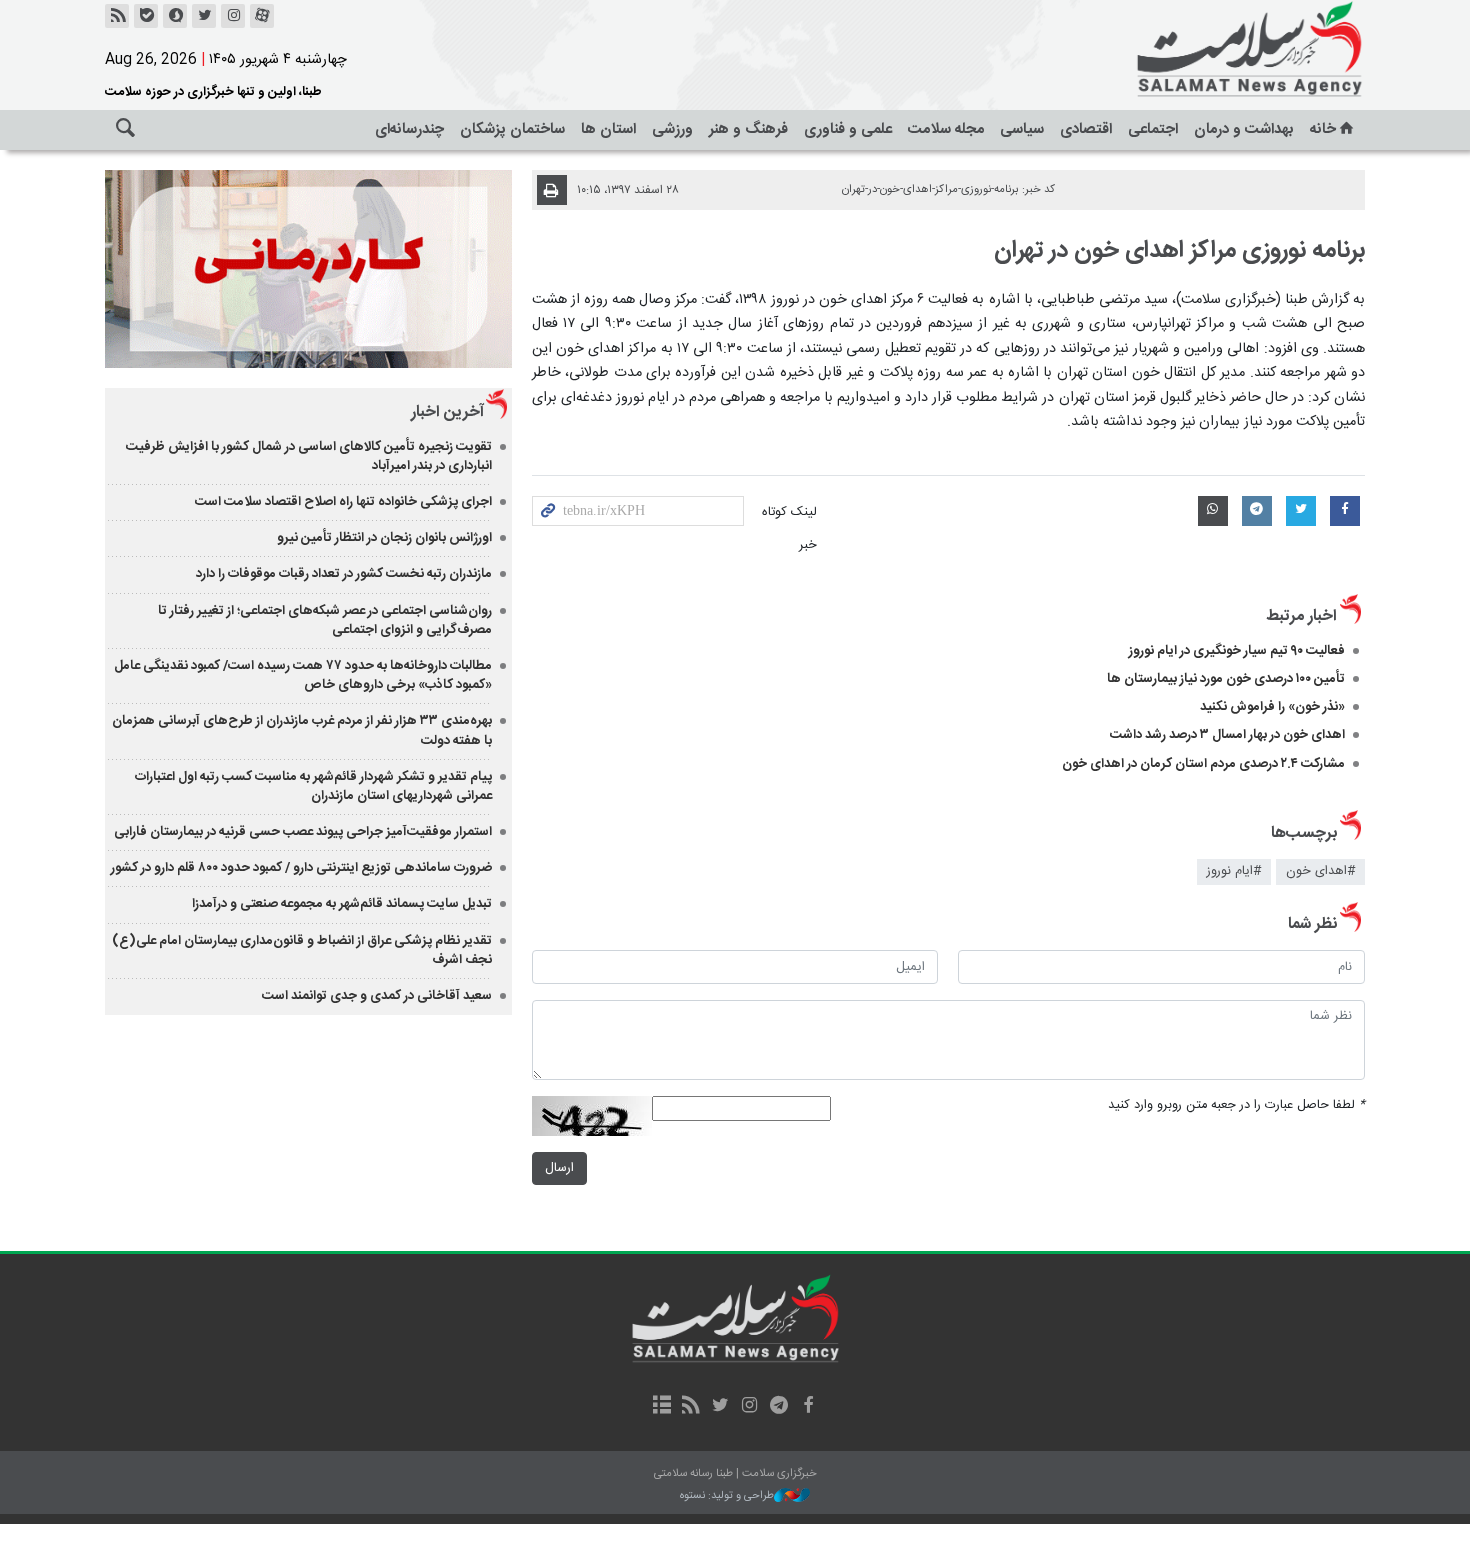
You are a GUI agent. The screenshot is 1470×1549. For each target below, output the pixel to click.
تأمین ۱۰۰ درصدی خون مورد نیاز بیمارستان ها (1226, 679)
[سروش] (175, 16)
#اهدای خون (1320, 871)
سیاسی (1022, 129)
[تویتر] (204, 16)
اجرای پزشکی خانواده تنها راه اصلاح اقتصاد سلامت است (343, 502)
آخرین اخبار (447, 412)
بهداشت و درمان (1244, 129)
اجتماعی (1153, 129)
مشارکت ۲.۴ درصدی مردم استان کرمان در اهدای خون (1203, 764)
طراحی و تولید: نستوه (727, 1496)
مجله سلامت (946, 129)
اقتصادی (1086, 129)
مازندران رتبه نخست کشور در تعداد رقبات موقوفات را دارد (344, 574)
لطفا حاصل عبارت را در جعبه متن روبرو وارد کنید (1236, 1105)
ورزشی (672, 129)
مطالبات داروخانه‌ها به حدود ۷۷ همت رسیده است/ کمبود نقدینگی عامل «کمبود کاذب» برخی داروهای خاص (303, 675)
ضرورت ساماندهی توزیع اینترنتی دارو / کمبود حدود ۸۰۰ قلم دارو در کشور (301, 868)
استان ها (608, 129)
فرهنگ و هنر (748, 129)
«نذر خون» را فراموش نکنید (1272, 707)
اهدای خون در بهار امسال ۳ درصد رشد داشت (1227, 735)
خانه (1323, 129)
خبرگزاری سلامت (1205, 50)
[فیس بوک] (807, 1407)
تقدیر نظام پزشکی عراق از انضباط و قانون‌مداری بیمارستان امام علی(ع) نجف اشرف (302, 950)
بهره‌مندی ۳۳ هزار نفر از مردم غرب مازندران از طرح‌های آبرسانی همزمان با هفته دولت (302, 730)
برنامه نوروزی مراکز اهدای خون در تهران (1179, 251)
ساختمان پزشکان (512, 129)
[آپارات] (262, 16)
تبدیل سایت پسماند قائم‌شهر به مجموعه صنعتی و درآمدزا (342, 904)
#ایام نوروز (1234, 871)
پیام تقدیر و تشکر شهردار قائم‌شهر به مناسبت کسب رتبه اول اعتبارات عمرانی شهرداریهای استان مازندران (313, 786)
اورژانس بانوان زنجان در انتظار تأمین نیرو (384, 538)
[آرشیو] (661, 1407)
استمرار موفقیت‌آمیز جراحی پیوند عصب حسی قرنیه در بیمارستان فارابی (303, 832)
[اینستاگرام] (233, 16)
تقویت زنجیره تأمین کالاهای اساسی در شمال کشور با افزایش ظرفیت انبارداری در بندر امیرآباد (309, 456)
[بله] (146, 16)
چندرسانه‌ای (409, 129)
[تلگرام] (778, 1407)
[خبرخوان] (117, 16)
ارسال (559, 1168)
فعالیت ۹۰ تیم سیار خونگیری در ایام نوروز (1237, 651)
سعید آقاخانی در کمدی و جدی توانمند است (377, 996)
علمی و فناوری (848, 129)
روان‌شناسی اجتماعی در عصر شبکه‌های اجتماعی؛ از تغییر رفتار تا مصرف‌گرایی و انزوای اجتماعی (325, 620)
